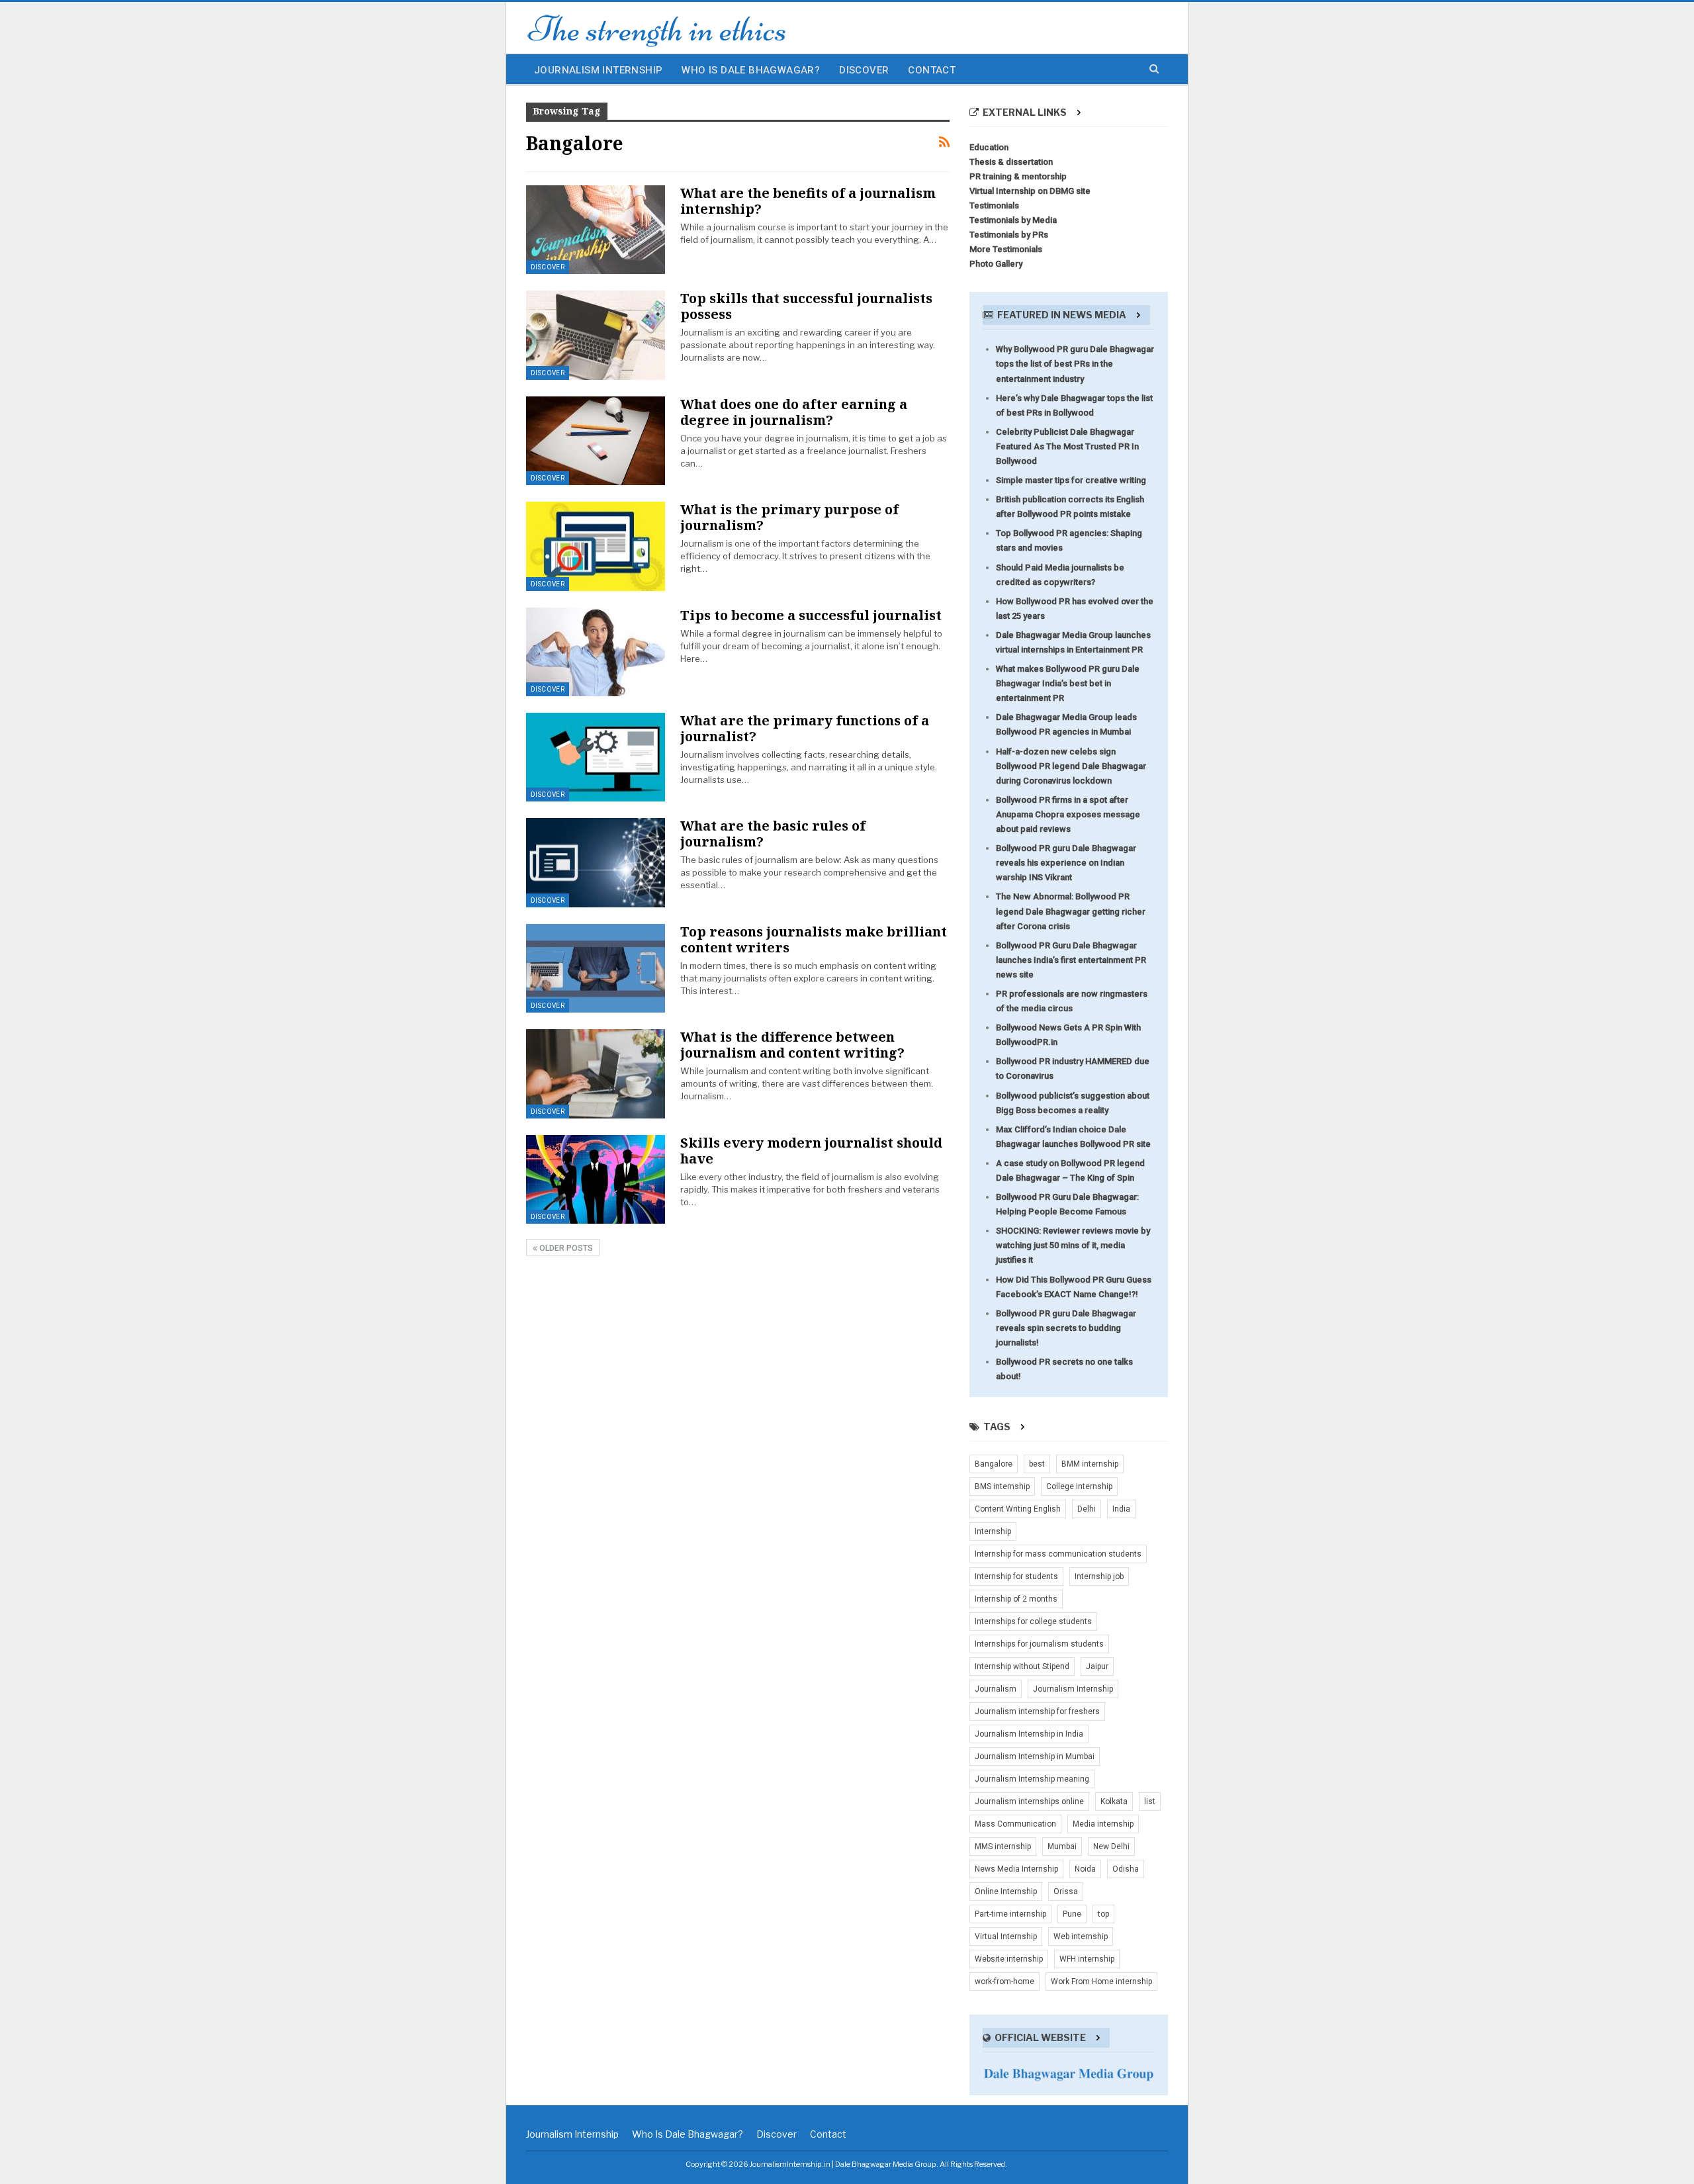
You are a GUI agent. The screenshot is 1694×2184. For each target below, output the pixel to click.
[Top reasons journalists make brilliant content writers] (596, 968)
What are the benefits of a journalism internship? (808, 201)
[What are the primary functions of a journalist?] (596, 757)
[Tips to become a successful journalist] (596, 652)
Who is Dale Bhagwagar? (751, 70)
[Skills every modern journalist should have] (596, 1179)
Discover (864, 70)
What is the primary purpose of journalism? (789, 517)
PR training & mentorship (1018, 176)
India (1121, 1509)
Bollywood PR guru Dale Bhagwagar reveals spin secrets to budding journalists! (1066, 1328)
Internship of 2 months (1016, 1599)
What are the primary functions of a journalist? (805, 728)
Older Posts (565, 1248)
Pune (1072, 1914)
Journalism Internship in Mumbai (1035, 1756)
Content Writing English (1018, 1509)
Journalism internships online (1029, 1801)
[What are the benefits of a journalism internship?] (596, 230)
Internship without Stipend (1022, 1666)
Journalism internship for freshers (1037, 1711)
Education (989, 147)
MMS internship (1003, 1846)
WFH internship (1087, 1959)
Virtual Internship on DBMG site (1030, 191)
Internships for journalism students (1039, 1644)
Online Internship (1006, 1891)
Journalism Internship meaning (1032, 1779)
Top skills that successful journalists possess (806, 306)
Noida (1085, 1869)
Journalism (996, 1689)
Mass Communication (1015, 1824)
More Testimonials (1006, 249)
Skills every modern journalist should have (811, 1151)
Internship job (1099, 1576)
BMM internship (1090, 1464)
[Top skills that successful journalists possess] (596, 335)
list (1150, 1801)
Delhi (1087, 1509)
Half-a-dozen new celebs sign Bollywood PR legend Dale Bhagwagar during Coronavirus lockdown (1071, 766)
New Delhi (1111, 1846)
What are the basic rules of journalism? (773, 834)
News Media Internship (1016, 1869)
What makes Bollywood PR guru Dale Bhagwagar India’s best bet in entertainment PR (1068, 683)
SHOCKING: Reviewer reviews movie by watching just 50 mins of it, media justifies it (1073, 1245)
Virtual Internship (1006, 1936)
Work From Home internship (1101, 1981)
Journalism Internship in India (1029, 1734)
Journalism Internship (598, 70)
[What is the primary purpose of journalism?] (596, 546)
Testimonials (994, 205)
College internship (1079, 1486)
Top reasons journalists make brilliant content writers (814, 939)
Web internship (1081, 1936)
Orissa (1066, 1891)
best (1037, 1464)
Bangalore (994, 1464)
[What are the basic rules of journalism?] (596, 862)
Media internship (1103, 1824)
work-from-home (1004, 1981)
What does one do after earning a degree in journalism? (794, 412)
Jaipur (1097, 1666)
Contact (932, 70)
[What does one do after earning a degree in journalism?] (596, 441)
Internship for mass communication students (1058, 1554)
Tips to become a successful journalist (811, 615)
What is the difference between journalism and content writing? (792, 1045)
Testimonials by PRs (1009, 235)
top (1103, 1914)
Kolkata (1114, 1801)
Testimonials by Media (1013, 220)
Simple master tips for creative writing (1071, 480)
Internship (993, 1531)
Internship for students (1016, 1576)
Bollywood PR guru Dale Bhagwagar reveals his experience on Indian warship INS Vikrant (1066, 863)
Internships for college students (1033, 1621)
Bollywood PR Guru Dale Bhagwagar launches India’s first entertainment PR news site (1071, 960)
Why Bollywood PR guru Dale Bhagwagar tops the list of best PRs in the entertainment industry (1075, 364)
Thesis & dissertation (1011, 162)
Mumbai (1062, 1846)
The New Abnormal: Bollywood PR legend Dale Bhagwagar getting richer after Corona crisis (1071, 911)
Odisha (1126, 1869)
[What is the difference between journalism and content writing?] (596, 1073)
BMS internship (1002, 1486)
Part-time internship (1010, 1914)
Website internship (1009, 1959)
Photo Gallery (996, 264)
